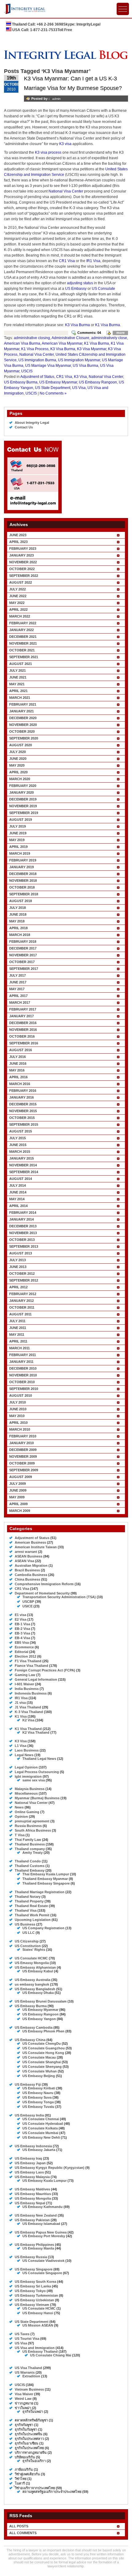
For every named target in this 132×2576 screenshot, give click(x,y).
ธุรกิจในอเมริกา (34, 2461)
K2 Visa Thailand (36, 1732)
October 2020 (22, 731)
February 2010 (23, 1436)
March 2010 (20, 1429)
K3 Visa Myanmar (92, 349)
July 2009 (17, 1484)
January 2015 (21, 1158)
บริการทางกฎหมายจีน (31, 2452)
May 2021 (17, 684)
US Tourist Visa (27, 2339)
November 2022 (23, 562)
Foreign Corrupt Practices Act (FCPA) (45, 1670)
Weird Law (23, 2399)
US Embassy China (30, 2040)
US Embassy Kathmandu (43, 2207)
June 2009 (18, 1490)
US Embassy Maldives (32, 2189)
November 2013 (23, 1233)
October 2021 (22, 650)
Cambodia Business (31, 1575)
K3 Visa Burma (78, 325)
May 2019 (17, 840)
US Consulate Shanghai (42, 2062)
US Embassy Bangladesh (35, 1989)
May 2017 (17, 989)
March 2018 (20, 935)
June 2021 (18, 677)
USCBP (28, 1602)
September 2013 (24, 1246)
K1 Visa (21, 1716)
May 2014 (17, 1199)
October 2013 (22, 1240)
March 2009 (20, 1511)
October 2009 (22, 1463)
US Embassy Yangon (39, 2019)
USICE (27, 1606)
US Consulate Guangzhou (44, 2048)
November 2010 (23, 1375)
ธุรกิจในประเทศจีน (29, 2434)
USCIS (27, 371)
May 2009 (17, 1497)
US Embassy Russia (31, 2257)
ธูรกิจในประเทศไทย (29, 2448)
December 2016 (23, 1023)
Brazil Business (27, 1570)
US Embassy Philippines (34, 2245)
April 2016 (18, 1077)
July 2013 (17, 1260)
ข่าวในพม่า (23, 2408)
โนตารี (20, 2483)
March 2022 (20, 616)
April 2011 (18, 1341)
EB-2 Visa (22, 1629)
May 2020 (17, 765)
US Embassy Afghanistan (35, 1967)
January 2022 (21, 630)
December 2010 (23, 1368)
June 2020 (18, 759)
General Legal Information (36, 1679)
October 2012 (22, 1274)
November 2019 (23, 806)
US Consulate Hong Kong (43, 2053)
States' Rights (34, 1950)
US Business (25, 1924)
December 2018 (23, 874)
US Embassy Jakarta (39, 2150)
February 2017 (23, 1009)
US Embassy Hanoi (38, 2313)
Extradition (31, 2376)
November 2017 (23, 955)
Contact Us (24, 427)
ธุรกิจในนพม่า (33, 2412)
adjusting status (80, 283)
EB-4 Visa (22, 1638)
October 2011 (22, 1307)
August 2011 (20, 1314)
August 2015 (21, 1131)
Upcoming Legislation (33, 1920)
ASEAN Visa (24, 1561)
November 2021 (23, 643)
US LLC (29, 1933)
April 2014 (18, 1206)
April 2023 (18, 542)
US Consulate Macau (39, 2057)
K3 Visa (80, 377)
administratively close (109, 338)
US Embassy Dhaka (38, 1993)
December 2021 (23, 637)
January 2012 (21, 1301)
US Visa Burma (85, 366)
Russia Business (28, 1826)
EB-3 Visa (22, 1633)
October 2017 (22, 962)
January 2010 (21, 1443)
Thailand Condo (28, 1861)
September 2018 (24, 894)
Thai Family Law (28, 1840)
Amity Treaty (33, 1853)
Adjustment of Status (37, 377)
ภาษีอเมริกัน (24, 2469)
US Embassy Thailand (40, 2351)
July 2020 (17, 752)
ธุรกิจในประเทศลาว (29, 2439)
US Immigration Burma (37, 360)
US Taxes (22, 2334)
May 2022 (17, 603)
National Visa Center (66, 191)
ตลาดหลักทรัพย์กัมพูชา (31, 2420)
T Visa (20, 1835)
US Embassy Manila (38, 2248)
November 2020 (23, 725)
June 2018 (18, 914)
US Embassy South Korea (35, 2282)
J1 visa (20, 1703)
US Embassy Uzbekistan (34, 2300)
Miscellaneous (26, 1793)
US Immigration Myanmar (79, 360)
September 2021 (24, 657)
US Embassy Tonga (38, 2102)
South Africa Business (33, 1830)
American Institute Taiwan (36, 1547)
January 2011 (21, 1362)
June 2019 (18, 833)
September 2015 (24, 1124)
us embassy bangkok (32, 1984)
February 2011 (23, 1355)
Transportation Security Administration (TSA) (59, 1597)
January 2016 (21, 1097)
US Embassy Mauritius (33, 2194)
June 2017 (18, 982)
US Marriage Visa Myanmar (48, 366)
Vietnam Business (29, 2389)
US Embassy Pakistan (32, 2220)
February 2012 (23, 1294)
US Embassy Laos (29, 2172)
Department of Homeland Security (42, 1593)
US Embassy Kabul (38, 1971)
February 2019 (23, 860)
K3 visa (65, 144)
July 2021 (17, 670)
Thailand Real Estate (31, 1906)
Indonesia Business (31, 1693)
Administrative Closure (70, 338)
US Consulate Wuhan (40, 2071)
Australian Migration (31, 1565)
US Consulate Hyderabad (43, 2124)
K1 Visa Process (35, 349)
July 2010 (17, 1402)
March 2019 (20, 853)
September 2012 (24, 1280)
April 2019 (18, 847)
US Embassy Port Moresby (44, 2236)
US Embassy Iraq (28, 2158)
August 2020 (21, 745)
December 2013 (23, 1226)
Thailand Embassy (30, 1870)
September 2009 (24, 1470)
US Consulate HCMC (31, 1958)
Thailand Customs (30, 1866)
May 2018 (17, 921)
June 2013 (18, 1267)
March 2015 (20, 1152)
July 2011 (17, 1321)
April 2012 (18, 1287)
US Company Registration (43, 1928)
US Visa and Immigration (35, 2348)
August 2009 (21, 1477)
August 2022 (21, 582)
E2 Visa (21, 1619)
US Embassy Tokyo (30, 2291)
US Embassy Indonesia (33, 2146)
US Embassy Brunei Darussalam (41, 2001)
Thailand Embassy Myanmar (45, 1879)
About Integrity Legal (32, 423)
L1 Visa (21, 1746)
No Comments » (53, 393)
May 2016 (17, 1070)
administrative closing (32, 338)
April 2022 (18, 610)
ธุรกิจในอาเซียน (27, 2443)
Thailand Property (29, 1901)
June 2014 (18, 1192)
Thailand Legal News (39, 1759)
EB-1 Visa (22, 1624)
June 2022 (18, 596)
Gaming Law (25, 1675)
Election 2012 (25, 1656)
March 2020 (20, 779)
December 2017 (23, 948)
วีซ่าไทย (21, 2479)
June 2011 (18, 1328)
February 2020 (23, 786)
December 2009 (23, 1450)
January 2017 (21, 1016)
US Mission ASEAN (38, 2325)
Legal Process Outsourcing (37, 1772)
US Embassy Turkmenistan (36, 2295)
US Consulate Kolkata (40, 2128)
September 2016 (24, 1043)
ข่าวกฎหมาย (24, 2403)
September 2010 (24, 1389)
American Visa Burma (22, 343)
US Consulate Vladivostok (43, 2261)
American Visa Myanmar (62, 343)
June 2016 (18, 1063)
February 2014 (23, 1213)
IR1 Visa (93, 261)
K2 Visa (28, 1720)
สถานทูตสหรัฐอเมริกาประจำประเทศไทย (52, 2492)
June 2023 (18, 535)
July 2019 (17, 826)
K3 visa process (48, 152)
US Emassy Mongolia (32, 1963)
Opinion (21, 1817)
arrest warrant (26, 1552)
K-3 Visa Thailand (29, 1712)
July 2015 (17, 1138)
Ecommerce (24, 1647)
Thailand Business (30, 1844)
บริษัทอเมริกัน (25, 2457)
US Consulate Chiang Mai (51, 2355)
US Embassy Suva (37, 2097)
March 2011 (19, 1348)
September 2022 (24, 576)
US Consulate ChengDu (42, 2043)
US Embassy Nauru (38, 2093)
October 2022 (22, 569)
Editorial (21, 1652)
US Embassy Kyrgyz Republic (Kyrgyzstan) (50, 2168)
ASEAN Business (29, 1556)
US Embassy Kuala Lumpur (45, 2181)
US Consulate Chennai (41, 2119)
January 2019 (21, 867)
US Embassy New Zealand (36, 2215)
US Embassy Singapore (34, 2269)
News (19, 1807)
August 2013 (21, 1253)
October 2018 (22, 887)
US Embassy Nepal (30, 2203)
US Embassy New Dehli (41, 2137)
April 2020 (18, 772)
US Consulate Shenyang (42, 2067)
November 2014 (23, 1165)
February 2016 (23, 1091)
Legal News (24, 1755)
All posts (19, 2526)
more (120, 333)
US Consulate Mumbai (40, 2133)
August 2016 (21, 1050)
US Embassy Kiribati (39, 2088)
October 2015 (22, 1118)
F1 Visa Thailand (28, 1661)
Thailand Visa (26, 1910)
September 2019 (24, 813)
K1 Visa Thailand (28, 1729)
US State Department (53, 388)
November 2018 (23, 881)
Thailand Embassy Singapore (46, 1883)
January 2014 (21, 1219)
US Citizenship (27, 1941)
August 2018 (21, 901)
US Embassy (76, 289)
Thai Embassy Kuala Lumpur (46, 1874)
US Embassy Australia (33, 1980)
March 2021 (20, 698)
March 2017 (20, 1002)
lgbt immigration (28, 1776)
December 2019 (23, 799)
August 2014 (21, 1179)
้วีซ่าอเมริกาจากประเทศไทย (35, 2488)
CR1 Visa (67, 261)
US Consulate (103, 289)
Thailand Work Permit (32, 1915)
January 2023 (21, 555)
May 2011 (17, 1335)
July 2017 (17, 975)
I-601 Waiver (24, 1684)
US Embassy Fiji (28, 2084)
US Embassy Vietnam (32, 2305)
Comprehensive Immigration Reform (44, 1584)
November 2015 (23, 1111)
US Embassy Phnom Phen (43, 2031)
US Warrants (25, 2372)
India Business (27, 1689)
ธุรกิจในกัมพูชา (26, 2429)
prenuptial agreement (32, 1821)
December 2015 (23, 1104)
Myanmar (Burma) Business (37, 1798)
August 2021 (21, 664)
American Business (30, 1542)
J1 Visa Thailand (28, 1707)
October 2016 (22, 1036)
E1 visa (20, 1615)
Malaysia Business (30, 1789)
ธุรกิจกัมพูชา (24, 2425)
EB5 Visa (22, 1642)
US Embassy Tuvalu (38, 2107)
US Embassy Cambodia (34, 2027)
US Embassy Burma (21, 382)
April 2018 (18, 928)
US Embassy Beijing (39, 2076)
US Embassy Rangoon (98, 382)
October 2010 (22, 1382)
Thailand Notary (28, 1897)
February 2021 (23, 704)
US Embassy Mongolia (33, 2198)
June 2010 (18, 1409)
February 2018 (23, 942)
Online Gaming (27, 1812)
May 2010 (17, 1416)
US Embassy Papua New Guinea (41, 2232)
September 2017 (24, 969)
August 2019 (21, 820)
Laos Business (27, 1750)
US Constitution (28, 1946)
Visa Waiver (24, 2394)
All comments (23, 2533)
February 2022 (23, 623)
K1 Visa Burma (108, 325)
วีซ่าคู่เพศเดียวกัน (27, 2474)
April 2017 (18, 996)
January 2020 (21, 792)
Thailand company (30, 1849)
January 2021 (21, 711)
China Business (27, 1579)
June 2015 (18, 1145)
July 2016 (17, 1057)
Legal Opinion (26, 1767)
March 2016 (20, 1084)
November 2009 (23, 1456)
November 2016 (23, 1030)
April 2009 (18, 1504)
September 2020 (24, 738)
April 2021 (18, 691)
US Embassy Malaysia (32, 2177)
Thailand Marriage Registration (40, 1892)
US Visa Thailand (28, 2368)
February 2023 (23, 549)
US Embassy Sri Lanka (33, 2286)
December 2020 (23, 718)
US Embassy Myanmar (58, 382)
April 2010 (18, 1423)
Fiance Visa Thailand (31, 1666)
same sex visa (34, 1780)
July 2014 (17, 1185)
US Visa (79, 388)
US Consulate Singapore (42, 2273)
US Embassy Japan (30, 2163)
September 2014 (24, 1172)
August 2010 (21, 1395)
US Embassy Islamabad (41, 2224)
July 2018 (17, 908)
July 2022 (17, 589)
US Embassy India (29, 2115)
